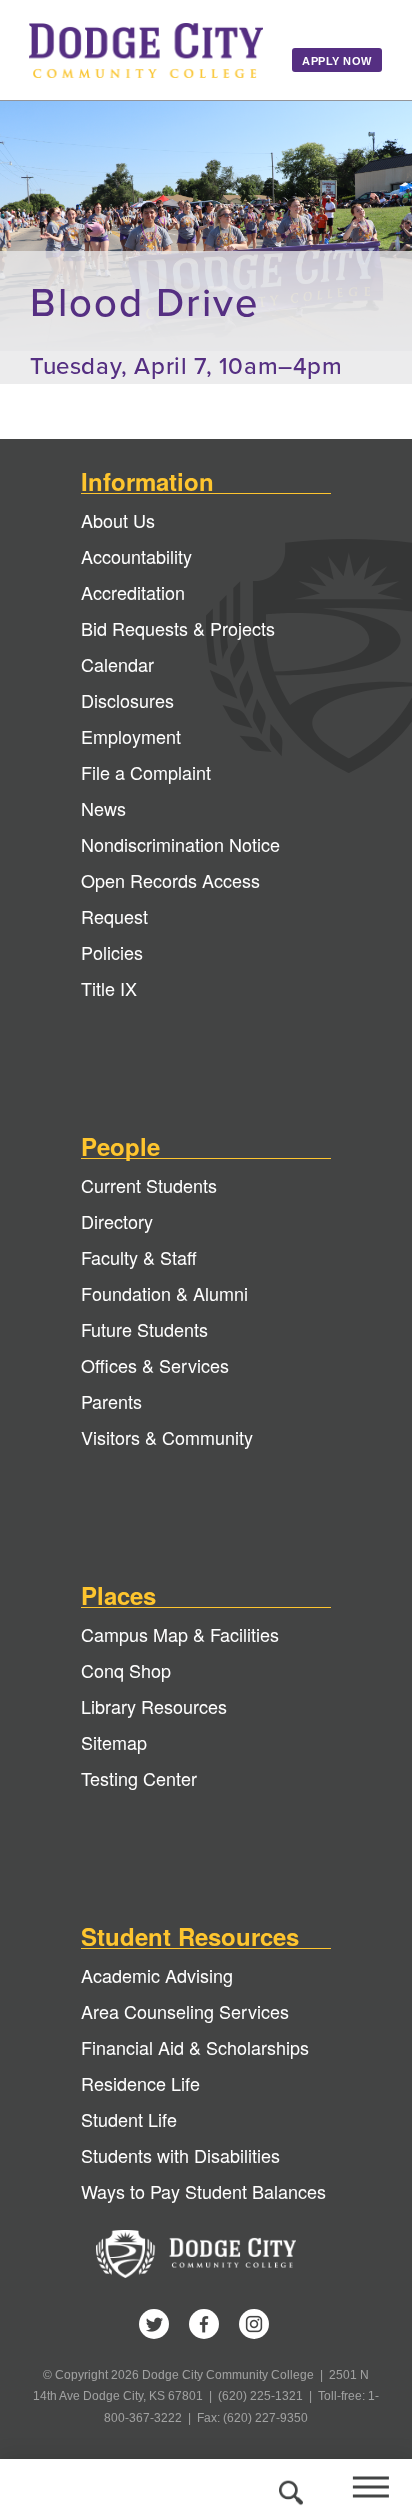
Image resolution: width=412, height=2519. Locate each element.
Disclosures (127, 700)
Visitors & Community (167, 1437)
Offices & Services (155, 1365)
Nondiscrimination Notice (180, 844)
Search (288, 2489)
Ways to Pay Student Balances (203, 2191)
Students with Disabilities (180, 2155)
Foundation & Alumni (164, 1293)
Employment (131, 736)
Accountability (136, 556)
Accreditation (133, 592)
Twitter (154, 2324)
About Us (118, 520)
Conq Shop (126, 1670)
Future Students (144, 1329)
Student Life (129, 2119)
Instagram (254, 2324)
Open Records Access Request (170, 898)
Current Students (149, 1185)
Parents (111, 1401)
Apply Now (337, 61)
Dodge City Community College (146, 50)
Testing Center (139, 1778)
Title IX (109, 988)
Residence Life (140, 2083)
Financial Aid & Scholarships (195, 2047)
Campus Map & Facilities (180, 1634)
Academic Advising (157, 1975)
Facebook (204, 2324)
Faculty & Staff (139, 1257)
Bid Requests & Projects (178, 628)
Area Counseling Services (185, 2011)
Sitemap (114, 1742)
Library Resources (154, 1706)
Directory (117, 1221)
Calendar (117, 664)
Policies (112, 952)
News (103, 808)
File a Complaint (146, 772)
